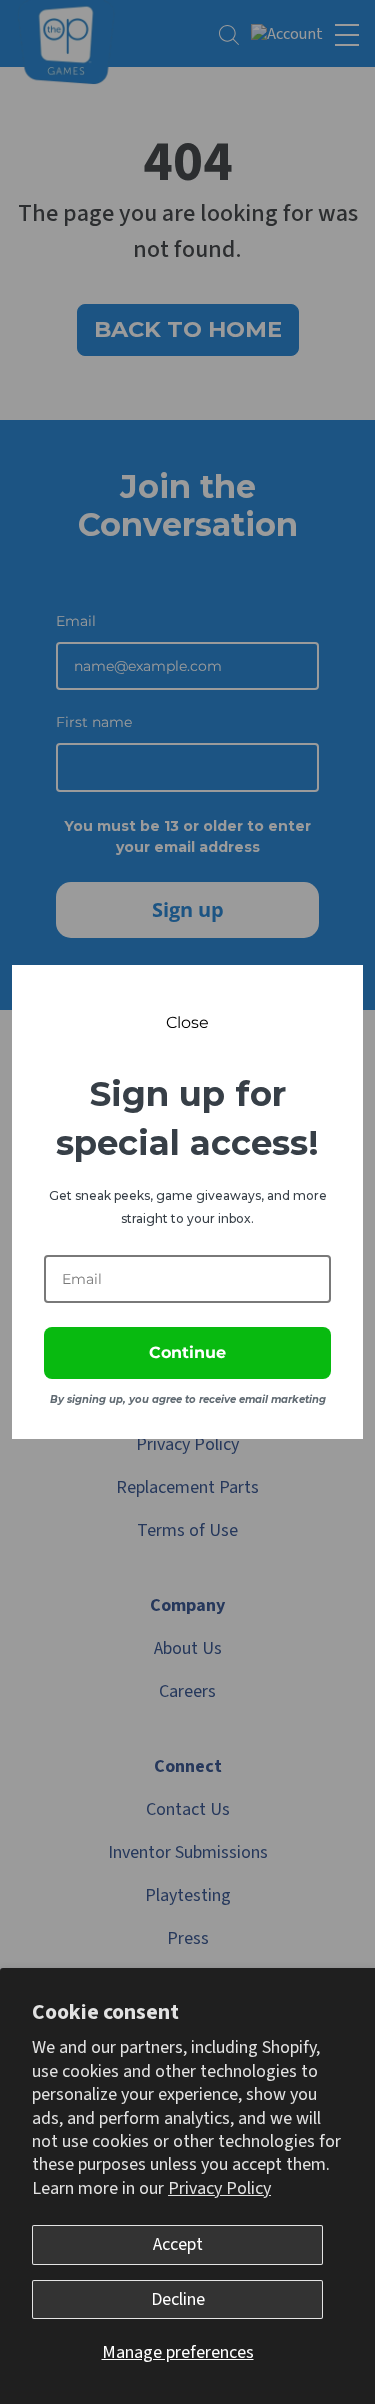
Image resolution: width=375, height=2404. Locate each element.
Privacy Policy (219, 2188)
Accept (178, 2244)
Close (187, 1022)
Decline (178, 2299)
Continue (187, 1352)
